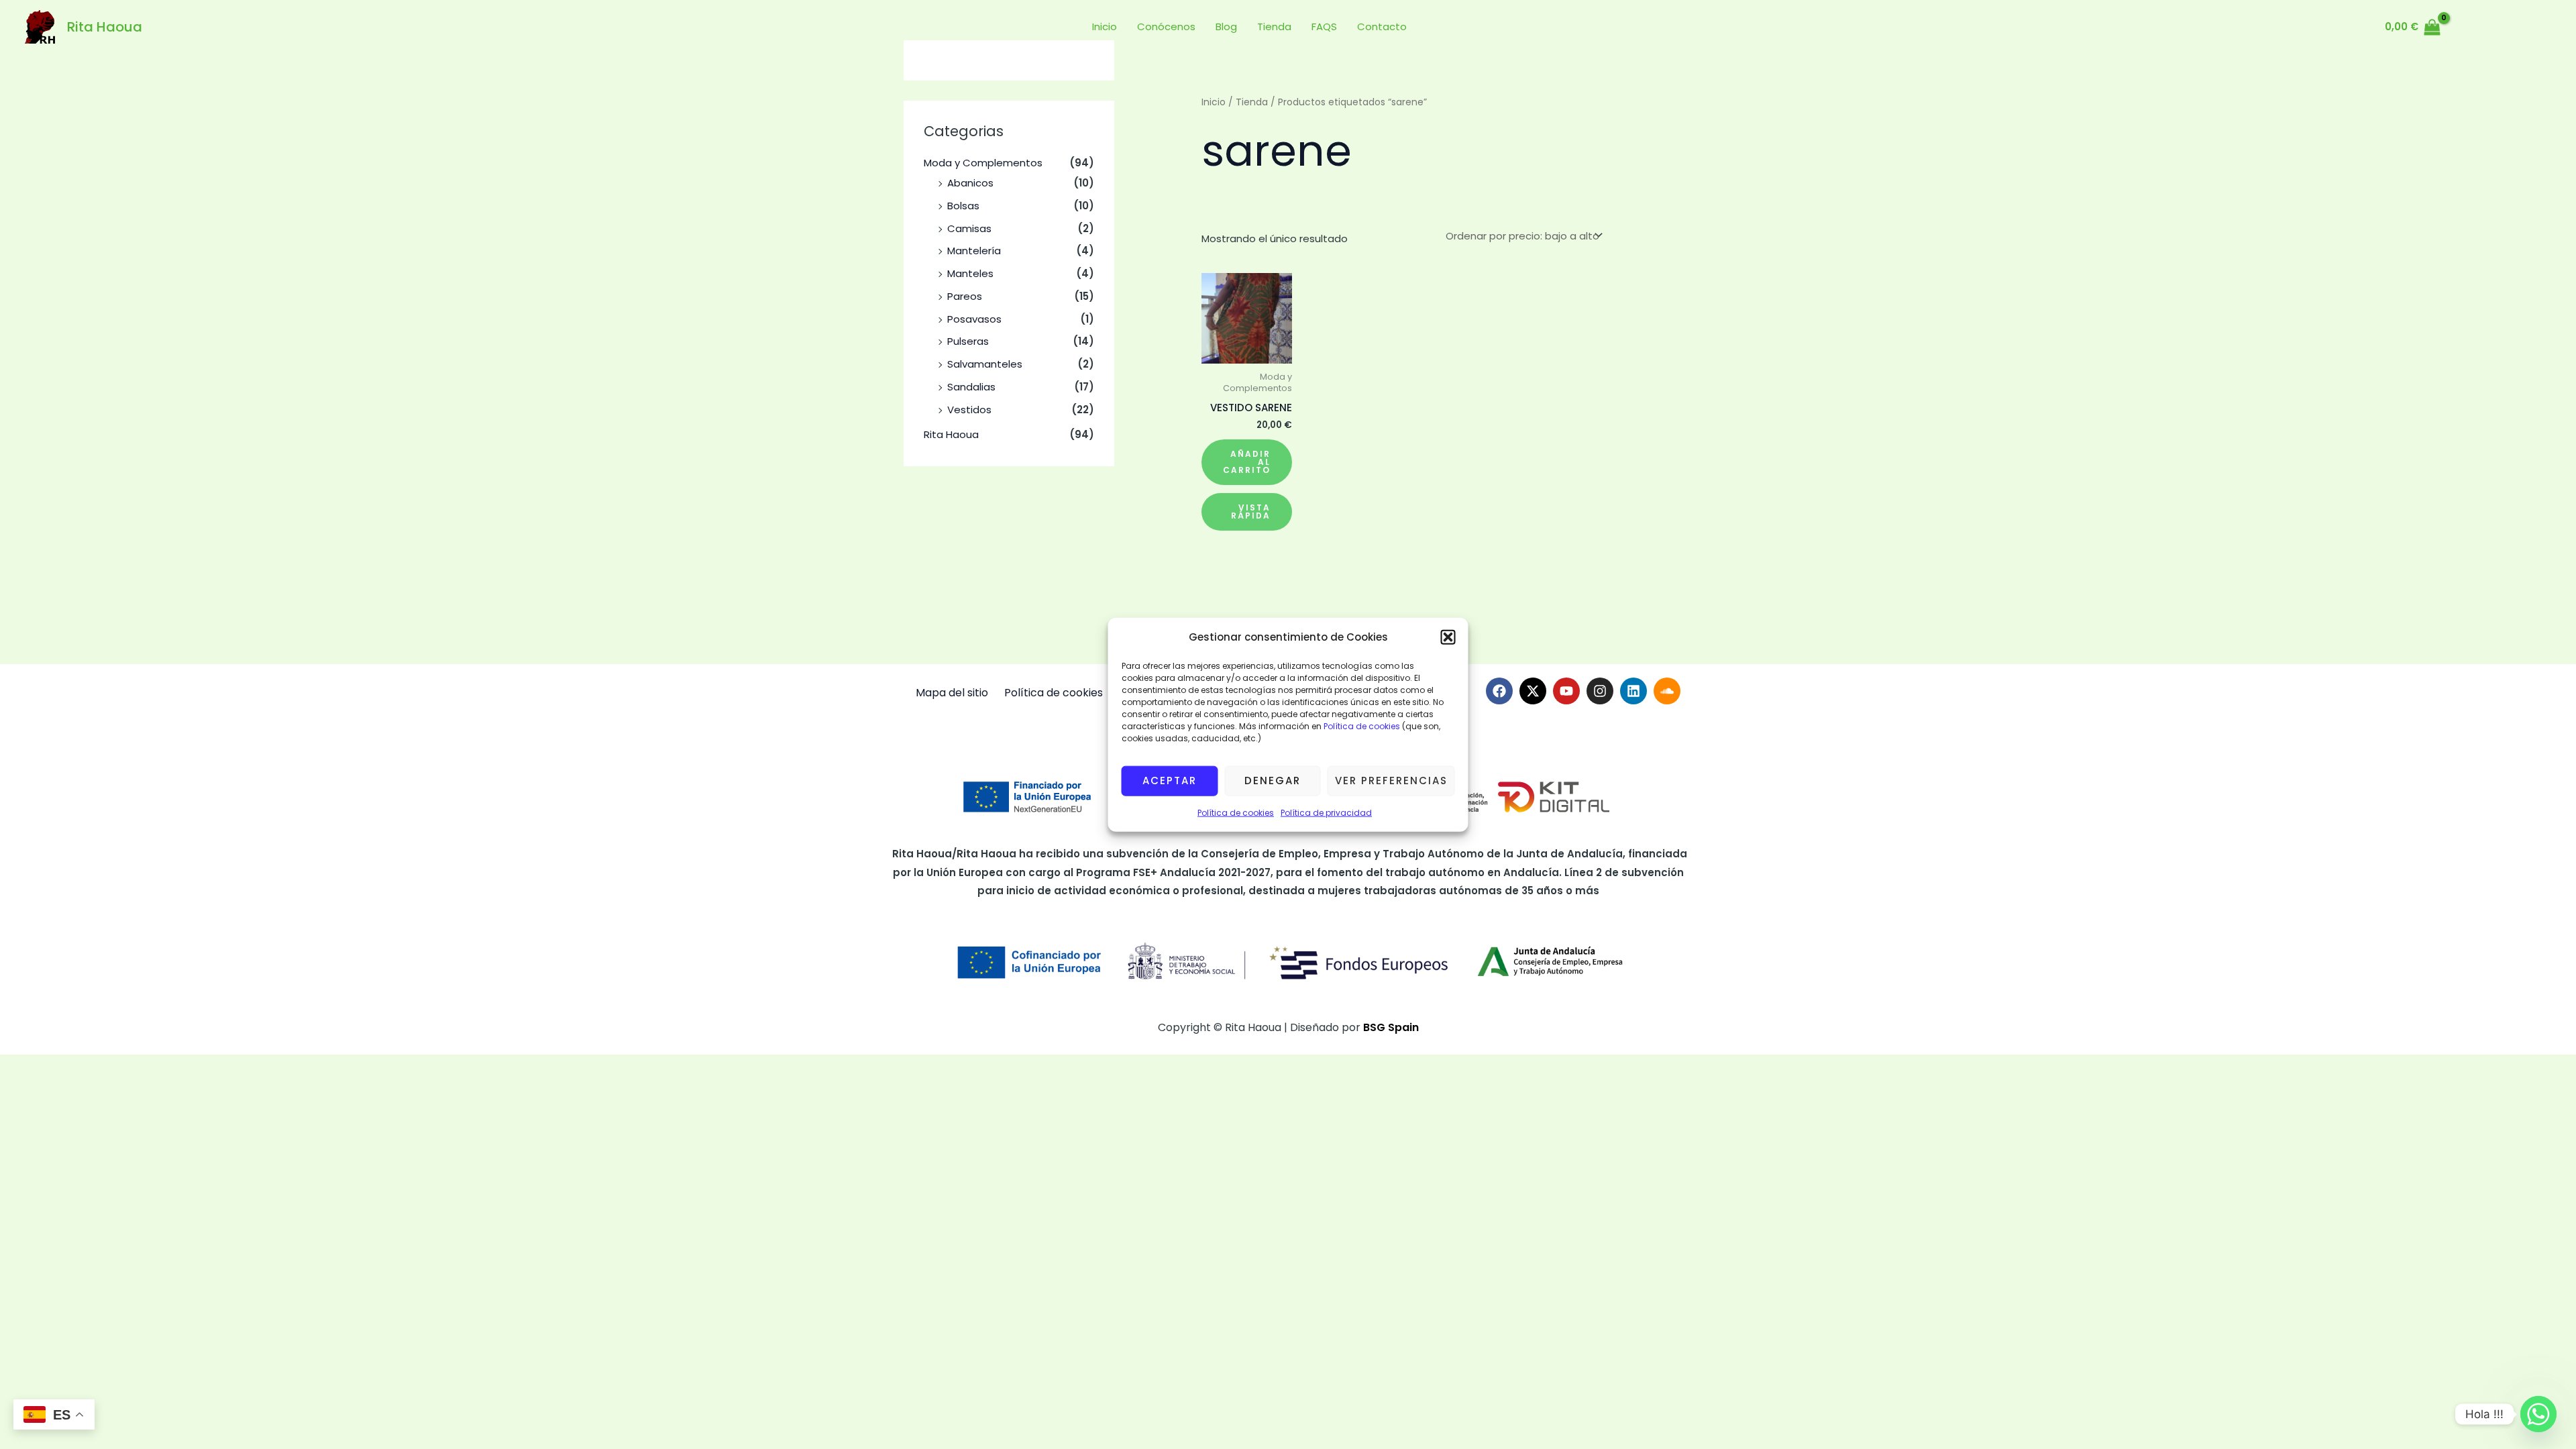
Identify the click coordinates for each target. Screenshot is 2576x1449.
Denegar (1273, 781)
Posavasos (974, 319)
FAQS (1324, 26)
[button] (1448, 637)
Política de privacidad (1326, 813)
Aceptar (1170, 781)
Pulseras (968, 341)
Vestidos (969, 410)
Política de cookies (1361, 726)
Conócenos (1166, 26)
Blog (1226, 26)
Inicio (1105, 26)
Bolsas (963, 206)
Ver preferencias (1391, 781)
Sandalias (971, 387)
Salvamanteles (985, 364)
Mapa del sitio (952, 693)
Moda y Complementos (983, 163)
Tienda (1274, 26)
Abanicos (970, 183)
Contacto (1382, 26)
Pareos (965, 296)
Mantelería (974, 251)
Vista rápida (1251, 512)
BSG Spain (1391, 1027)
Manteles (970, 273)
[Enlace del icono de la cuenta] (2467, 27)
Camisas (969, 228)
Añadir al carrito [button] (1247, 462)
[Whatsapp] (2538, 1414)
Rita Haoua (105, 27)
